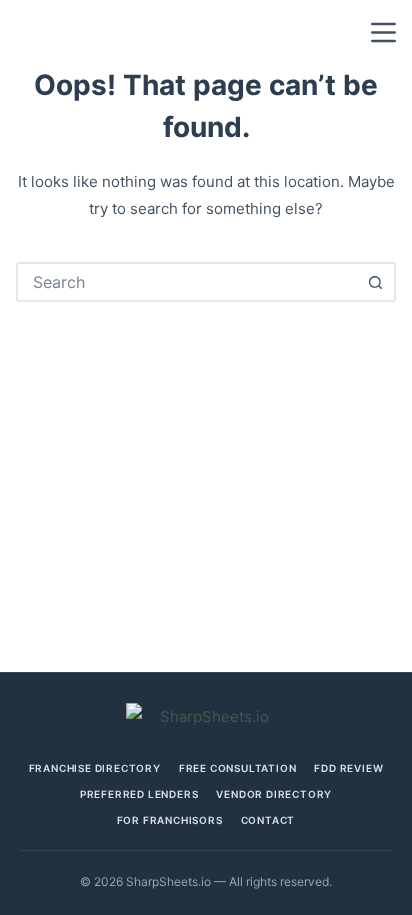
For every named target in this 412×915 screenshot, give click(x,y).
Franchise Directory (95, 768)
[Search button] (376, 282)
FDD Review (348, 768)
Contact (268, 820)
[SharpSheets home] (206, 716)
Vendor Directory (274, 794)
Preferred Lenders (139, 794)
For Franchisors (170, 820)
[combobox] (187, 282)
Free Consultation (238, 768)
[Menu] (383, 32)
